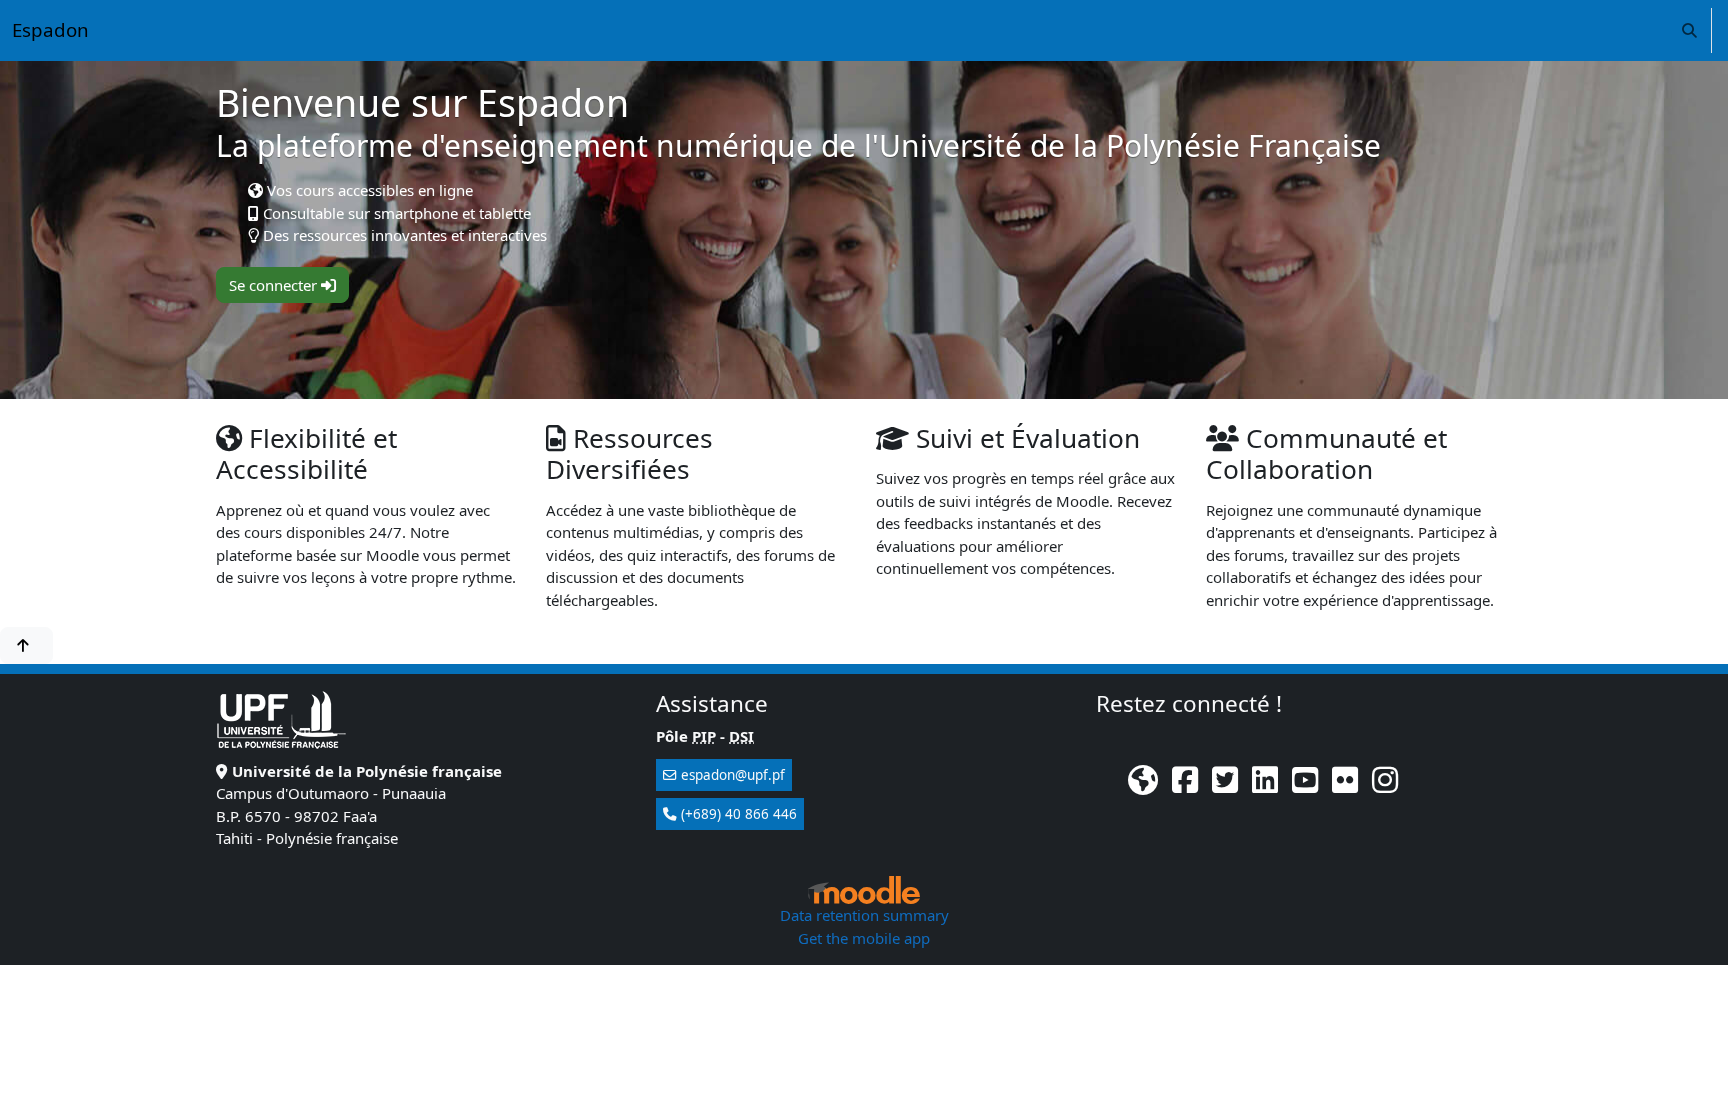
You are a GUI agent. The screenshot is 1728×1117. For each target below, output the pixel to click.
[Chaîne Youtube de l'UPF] (1305, 785)
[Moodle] (864, 890)
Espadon (50, 29)
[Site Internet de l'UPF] (1143, 785)
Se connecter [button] (275, 285)
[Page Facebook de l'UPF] (1185, 785)
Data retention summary (864, 915)
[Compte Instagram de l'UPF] (1385, 785)
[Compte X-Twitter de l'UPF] (1225, 785)
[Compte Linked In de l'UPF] (1265, 785)
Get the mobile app (864, 938)
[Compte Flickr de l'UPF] (1345, 785)
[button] (1689, 30)
